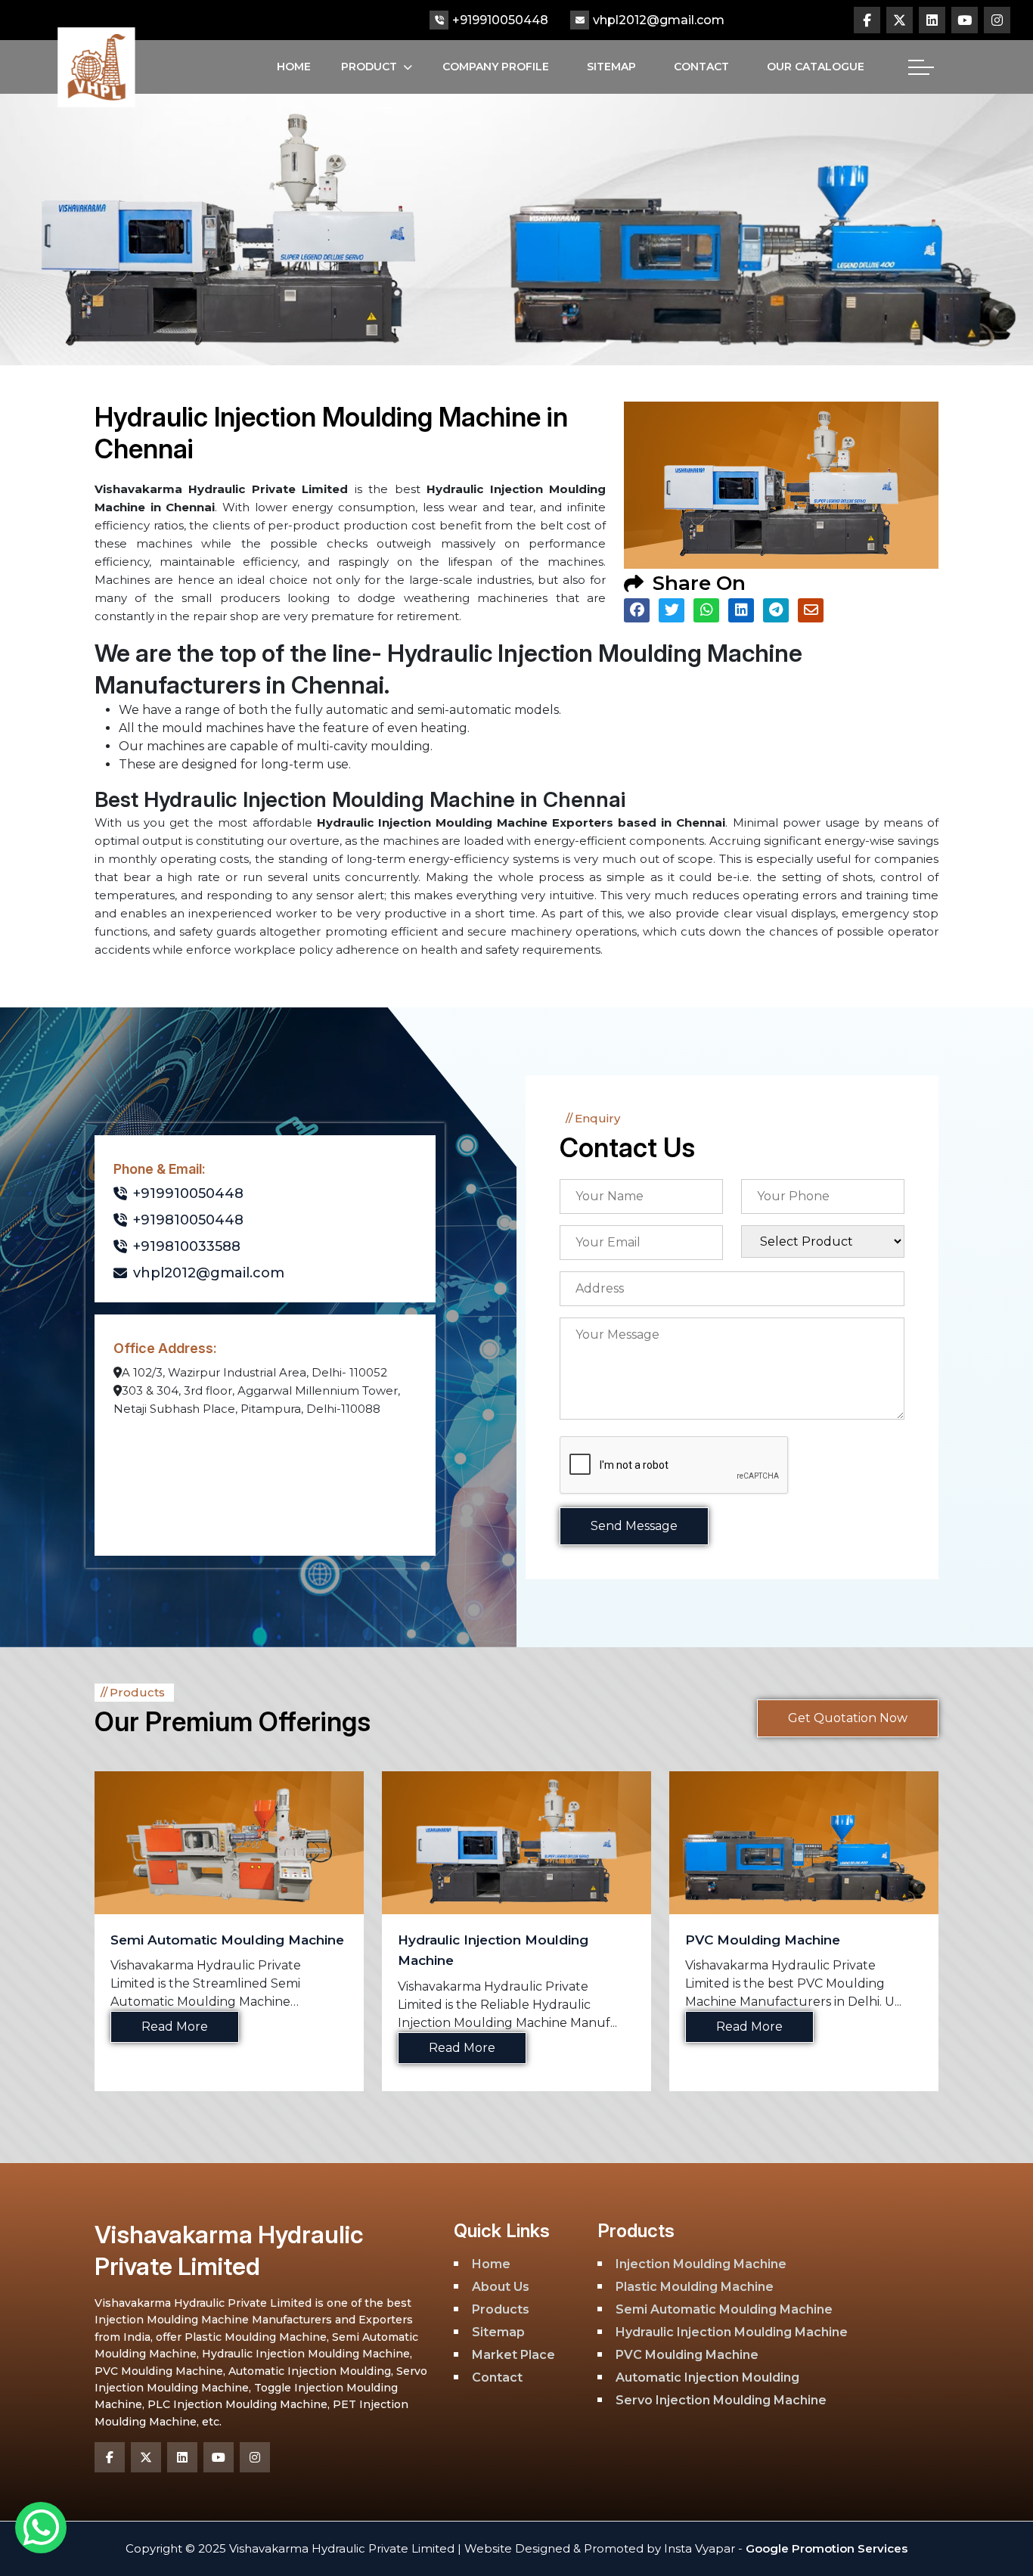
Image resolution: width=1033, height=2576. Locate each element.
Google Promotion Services (825, 2548)
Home (294, 67)
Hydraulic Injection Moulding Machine (732, 2332)
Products (501, 2309)
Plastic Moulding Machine (695, 2287)
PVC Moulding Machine (475, 1940)
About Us (501, 2287)
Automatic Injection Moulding (784, 1940)
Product (369, 67)
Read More (175, 2048)
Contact (701, 67)
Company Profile (496, 67)
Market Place (513, 2355)
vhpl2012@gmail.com (659, 20)
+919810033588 (187, 1246)
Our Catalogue (816, 67)
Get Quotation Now (848, 1718)
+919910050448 (500, 20)
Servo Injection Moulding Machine (721, 2400)
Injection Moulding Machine (701, 2264)
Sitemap (611, 67)
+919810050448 (188, 1220)
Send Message (634, 1526)
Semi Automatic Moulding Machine (724, 2309)
